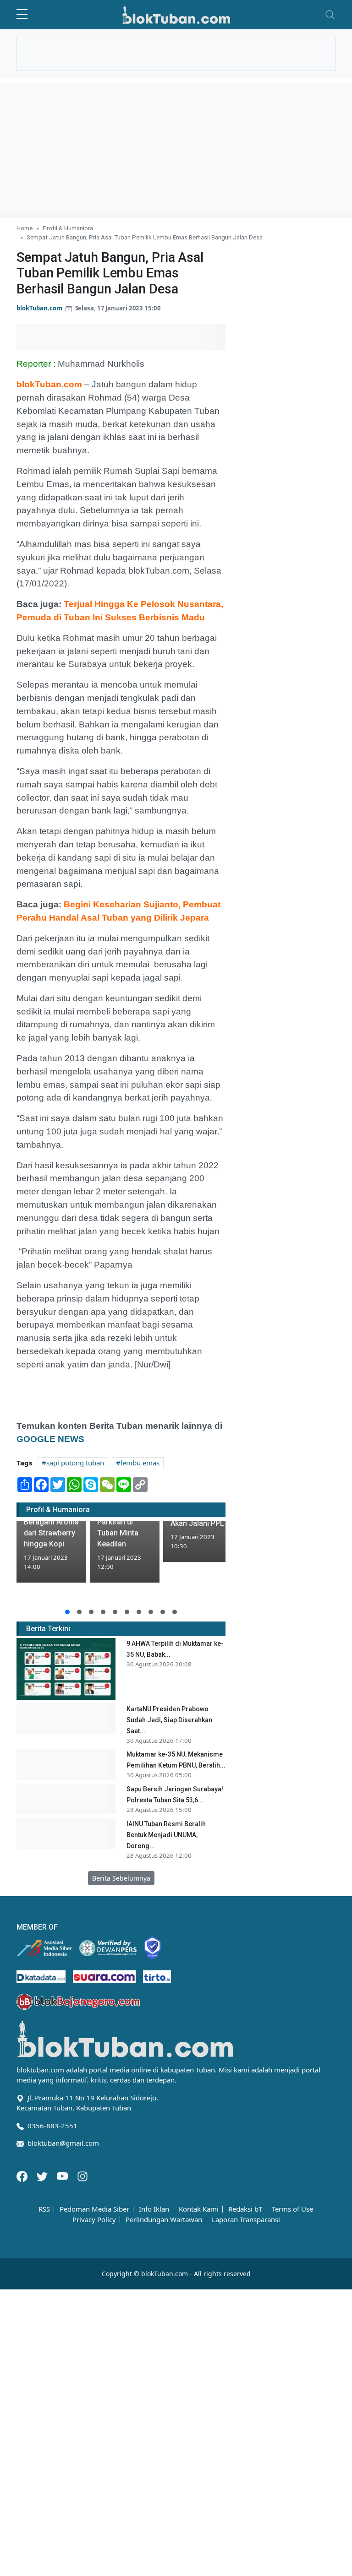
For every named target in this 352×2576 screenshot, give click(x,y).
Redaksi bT (245, 2209)
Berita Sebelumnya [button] (121, 1878)
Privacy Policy (94, 2220)
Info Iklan (154, 2209)
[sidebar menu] (22, 15)
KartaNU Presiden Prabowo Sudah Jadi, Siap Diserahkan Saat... (169, 1720)
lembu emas (140, 1463)
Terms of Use (292, 2209)
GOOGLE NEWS (52, 1439)
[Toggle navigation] (330, 15)
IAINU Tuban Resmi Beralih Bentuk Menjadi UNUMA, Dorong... (166, 1835)
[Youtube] (63, 2175)
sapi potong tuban (75, 1463)
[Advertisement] (176, 147)
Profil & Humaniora (68, 228)
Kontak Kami (199, 2209)
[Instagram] (82, 2175)
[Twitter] (43, 2175)
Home (25, 228)
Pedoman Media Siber (94, 2209)
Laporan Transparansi (246, 2220)
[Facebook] (23, 2175)
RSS (44, 2209)
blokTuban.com (39, 308)
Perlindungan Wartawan (164, 2220)
